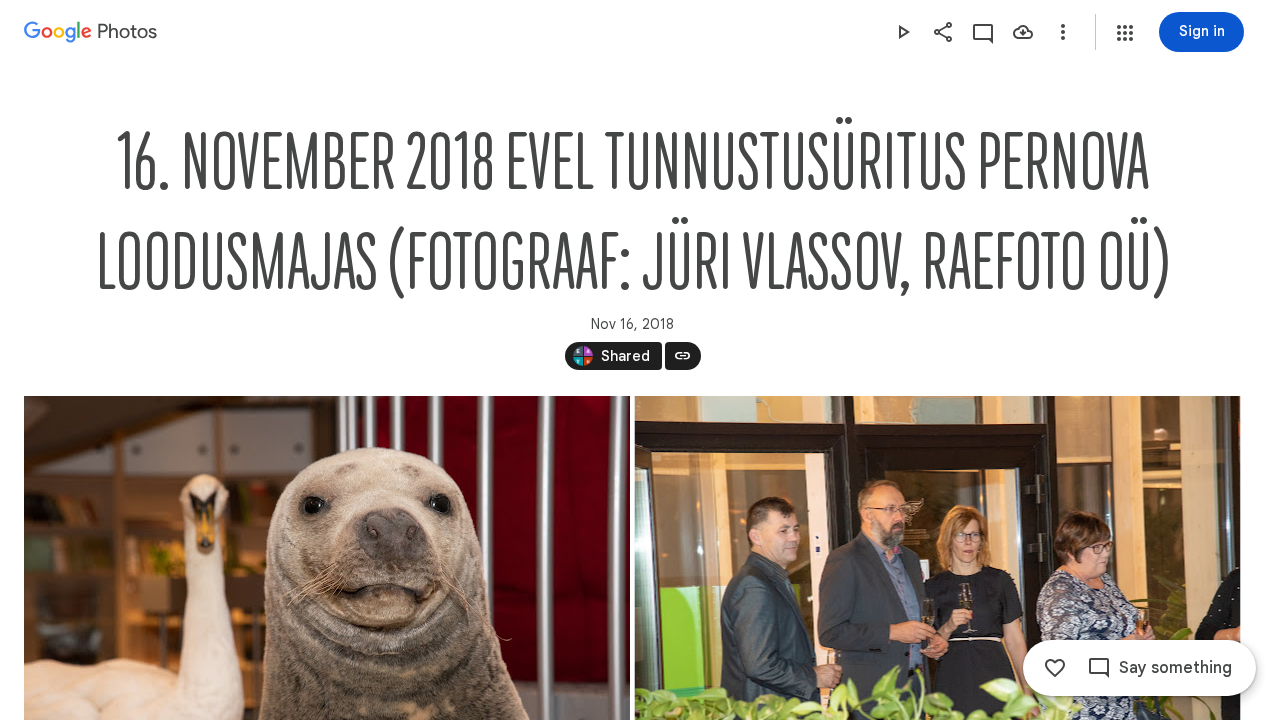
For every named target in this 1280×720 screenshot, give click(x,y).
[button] (1125, 33)
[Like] (1055, 668)
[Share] (943, 32)
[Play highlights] (903, 32)
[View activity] (983, 32)
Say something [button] (1175, 668)
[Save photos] (1023, 32)
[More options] (1063, 32)
